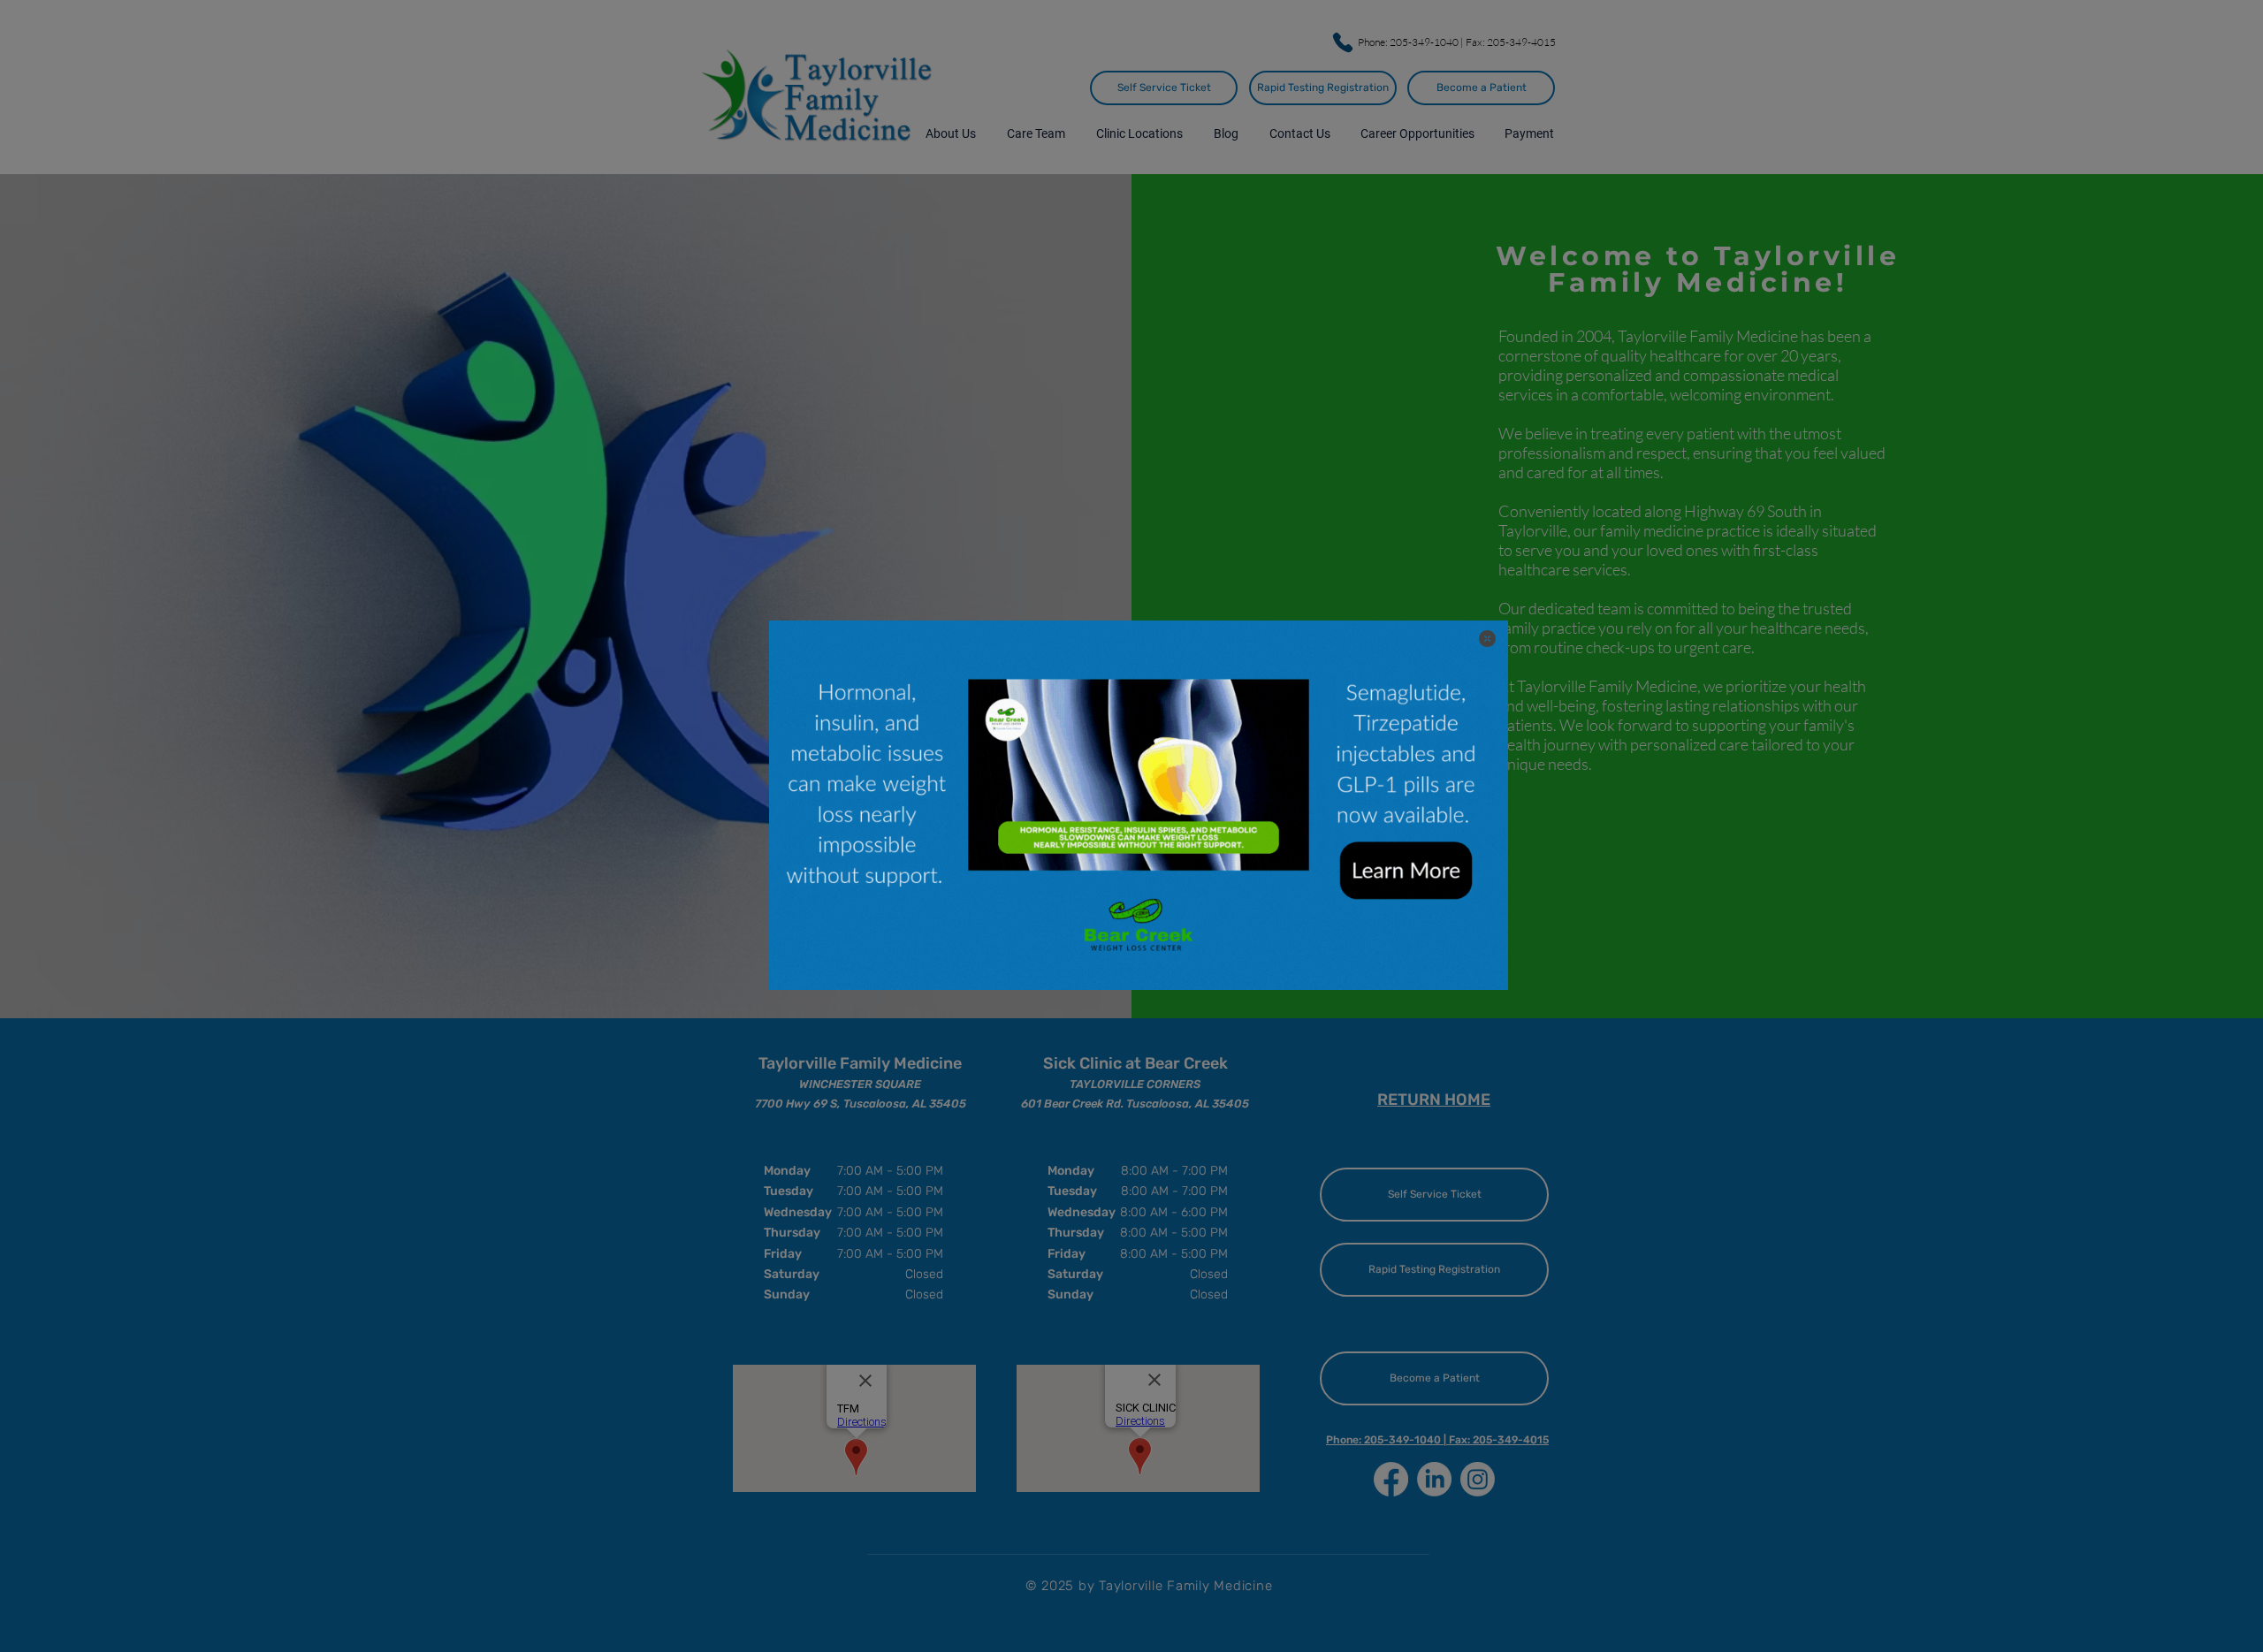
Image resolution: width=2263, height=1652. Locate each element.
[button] (1487, 639)
